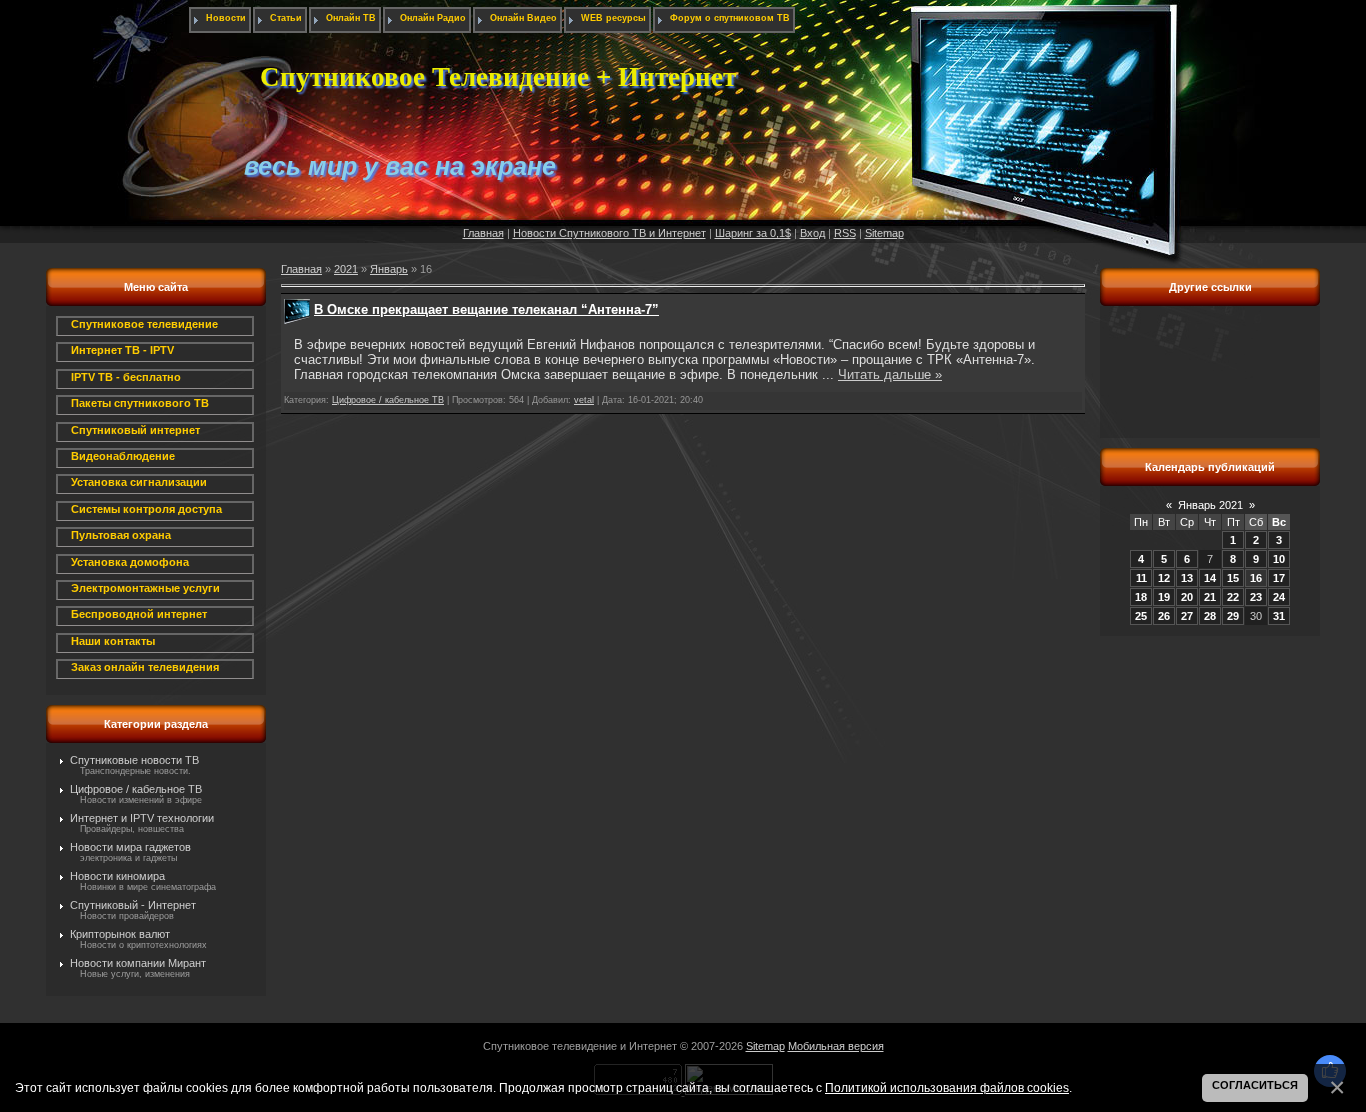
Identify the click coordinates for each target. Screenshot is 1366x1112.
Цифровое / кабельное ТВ (136, 789)
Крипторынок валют (120, 934)
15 (1233, 578)
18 (1141, 597)
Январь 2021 (1210, 505)
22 (1233, 597)
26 (1164, 616)
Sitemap (884, 233)
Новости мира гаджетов (130, 847)
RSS (845, 233)
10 (1279, 559)
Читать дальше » (890, 374)
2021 (346, 269)
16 (1256, 578)
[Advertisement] (1210, 383)
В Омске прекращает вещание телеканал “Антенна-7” (486, 309)
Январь (389, 269)
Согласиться (1255, 1085)
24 (1279, 597)
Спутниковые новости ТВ (134, 760)
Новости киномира (117, 876)
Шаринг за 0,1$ (753, 233)
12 (1164, 578)
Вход (812, 233)
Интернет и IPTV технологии (142, 818)
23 (1256, 597)
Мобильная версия (836, 1046)
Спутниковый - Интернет (133, 905)
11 (1141, 578)
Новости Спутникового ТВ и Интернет (609, 233)
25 (1141, 616)
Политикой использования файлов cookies (947, 1087)
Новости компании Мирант (138, 963)
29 (1233, 616)
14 (1210, 578)
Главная (483, 233)
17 (1279, 578)
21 (1210, 597)
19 (1164, 597)
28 (1210, 616)
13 (1187, 578)
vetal (584, 400)
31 (1279, 616)
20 (1187, 597)
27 (1187, 616)
